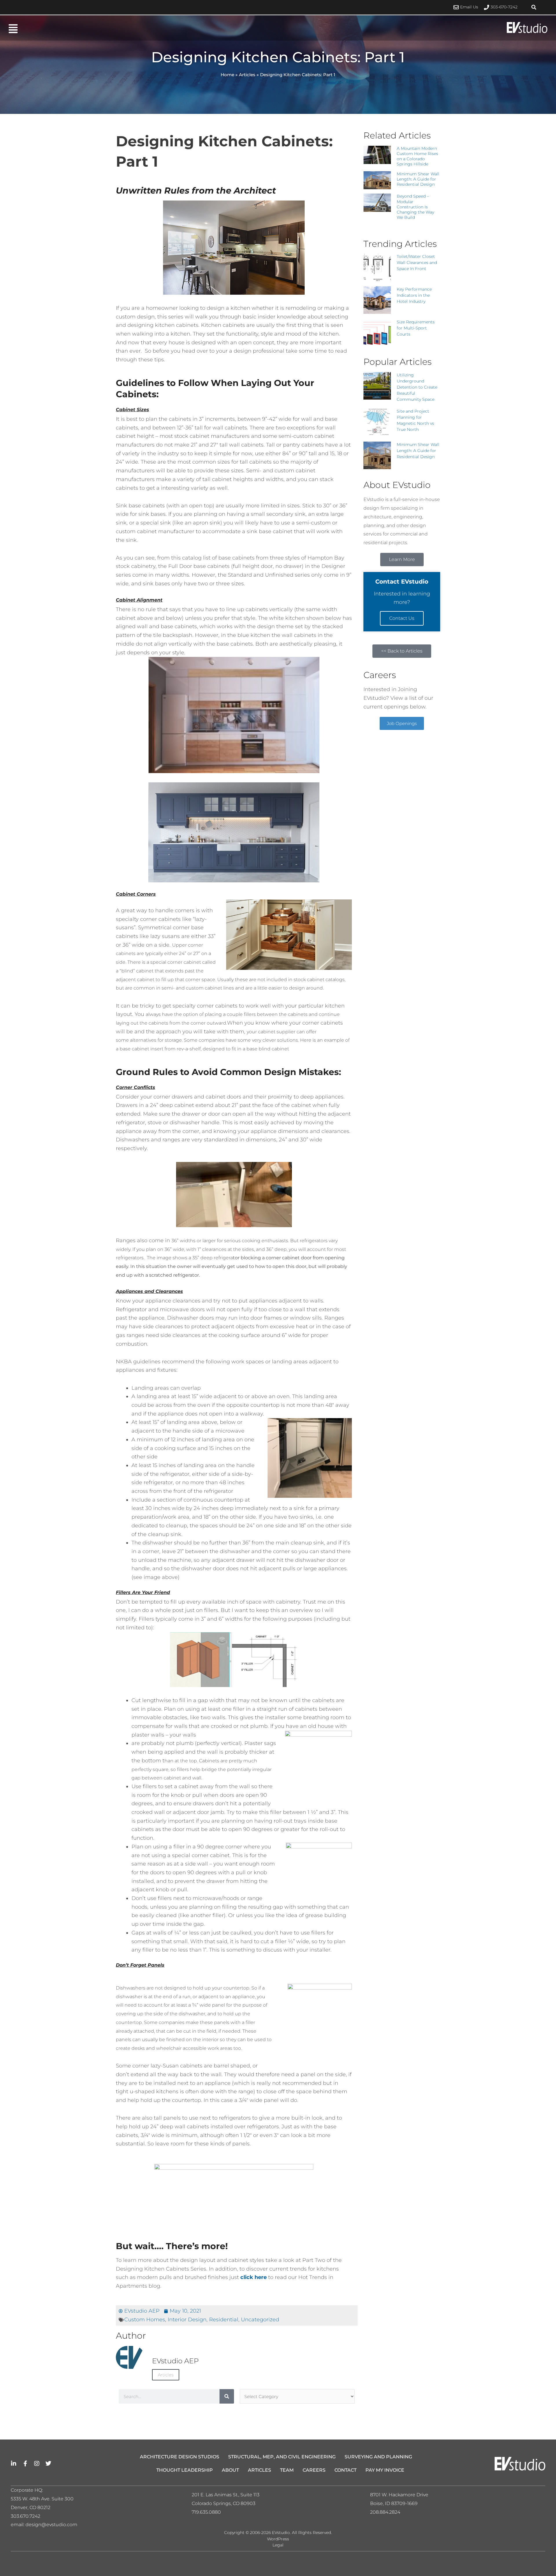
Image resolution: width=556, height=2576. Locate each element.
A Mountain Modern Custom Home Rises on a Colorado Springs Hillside (417, 156)
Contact (345, 2470)
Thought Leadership (185, 2470)
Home (227, 75)
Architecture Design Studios (180, 2457)
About (230, 2470)
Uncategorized (260, 2320)
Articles (247, 75)
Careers (314, 2470)
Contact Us (402, 618)
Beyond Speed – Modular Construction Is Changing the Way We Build (415, 207)
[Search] (227, 2396)
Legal (278, 2545)
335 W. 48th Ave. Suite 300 (44, 2499)
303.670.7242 (25, 2516)
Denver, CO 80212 (31, 2507)
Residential (224, 2320)
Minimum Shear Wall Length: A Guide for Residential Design (418, 179)
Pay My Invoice (385, 2470)
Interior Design (187, 2320)
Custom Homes (145, 2320)
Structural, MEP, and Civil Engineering (282, 2457)
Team (287, 2470)
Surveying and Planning (378, 2457)
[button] (534, 7)
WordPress (278, 2539)
